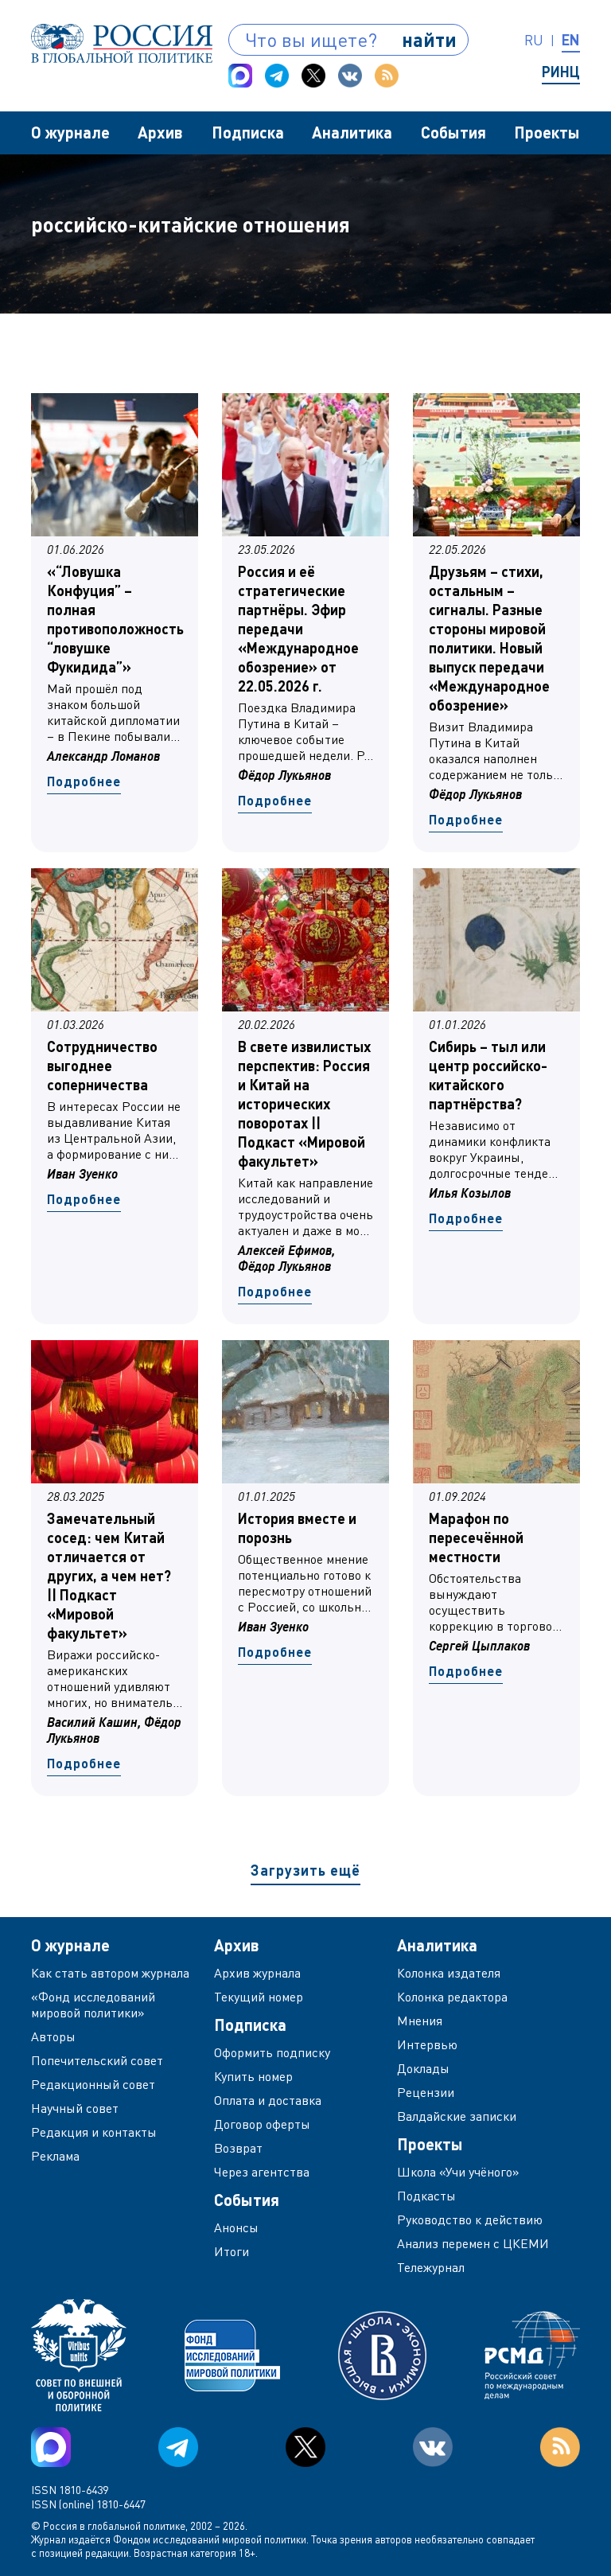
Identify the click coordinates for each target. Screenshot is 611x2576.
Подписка (248, 132)
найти (429, 39)
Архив (160, 132)
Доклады (423, 2068)
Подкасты (426, 2196)
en (571, 40)
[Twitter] (313, 76)
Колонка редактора (452, 1997)
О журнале (70, 132)
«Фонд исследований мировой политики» (93, 2005)
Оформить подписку (272, 2052)
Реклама (55, 2156)
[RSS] (387, 76)
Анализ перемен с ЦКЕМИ (473, 2243)
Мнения (420, 2021)
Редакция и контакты (94, 2132)
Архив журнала (257, 1973)
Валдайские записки (457, 2116)
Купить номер (253, 2076)
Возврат (238, 2148)
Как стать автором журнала (110, 1973)
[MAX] (240, 76)
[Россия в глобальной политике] (122, 43)
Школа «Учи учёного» (458, 2172)
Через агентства (262, 2172)
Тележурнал (431, 2267)
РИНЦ (561, 72)
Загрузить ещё (305, 1870)
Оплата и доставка (268, 2100)
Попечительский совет (97, 2060)
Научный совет (75, 2108)
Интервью (427, 2044)
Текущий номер (259, 1997)
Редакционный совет (93, 2084)
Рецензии (426, 2092)
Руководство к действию (470, 2219)
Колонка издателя (449, 1973)
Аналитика (352, 132)
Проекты (547, 132)
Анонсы (236, 2227)
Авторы (53, 2036)
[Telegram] (277, 76)
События (453, 132)
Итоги (232, 2251)
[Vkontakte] (350, 76)
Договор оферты (262, 2124)
